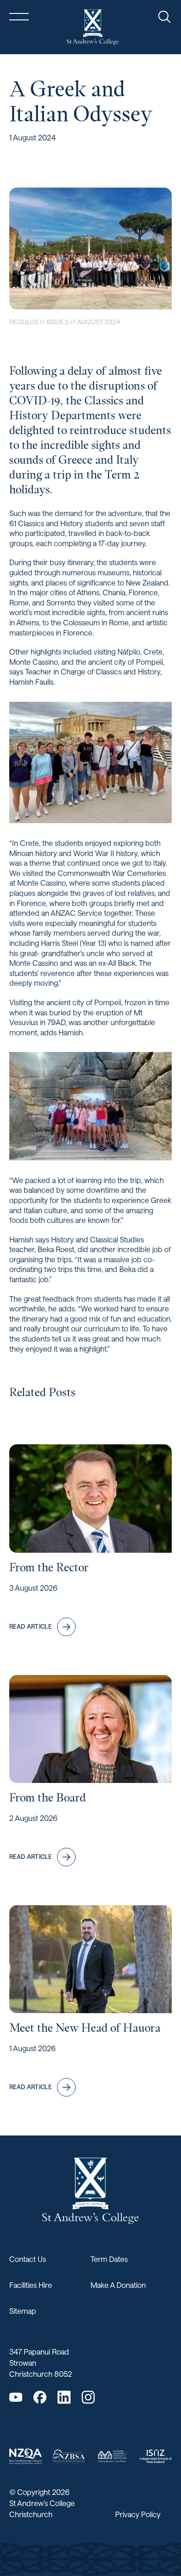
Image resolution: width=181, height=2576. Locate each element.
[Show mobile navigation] (19, 17)
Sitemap (23, 2311)
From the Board (48, 1798)
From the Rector (49, 1567)
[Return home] (93, 27)
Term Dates (109, 2259)
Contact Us (28, 2259)
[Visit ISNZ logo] (156, 2456)
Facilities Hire (31, 2285)
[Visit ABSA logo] (112, 2456)
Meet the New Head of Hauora (85, 2028)
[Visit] (26, 2456)
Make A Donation (118, 2285)
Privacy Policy (138, 2514)
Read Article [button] (30, 1626)
